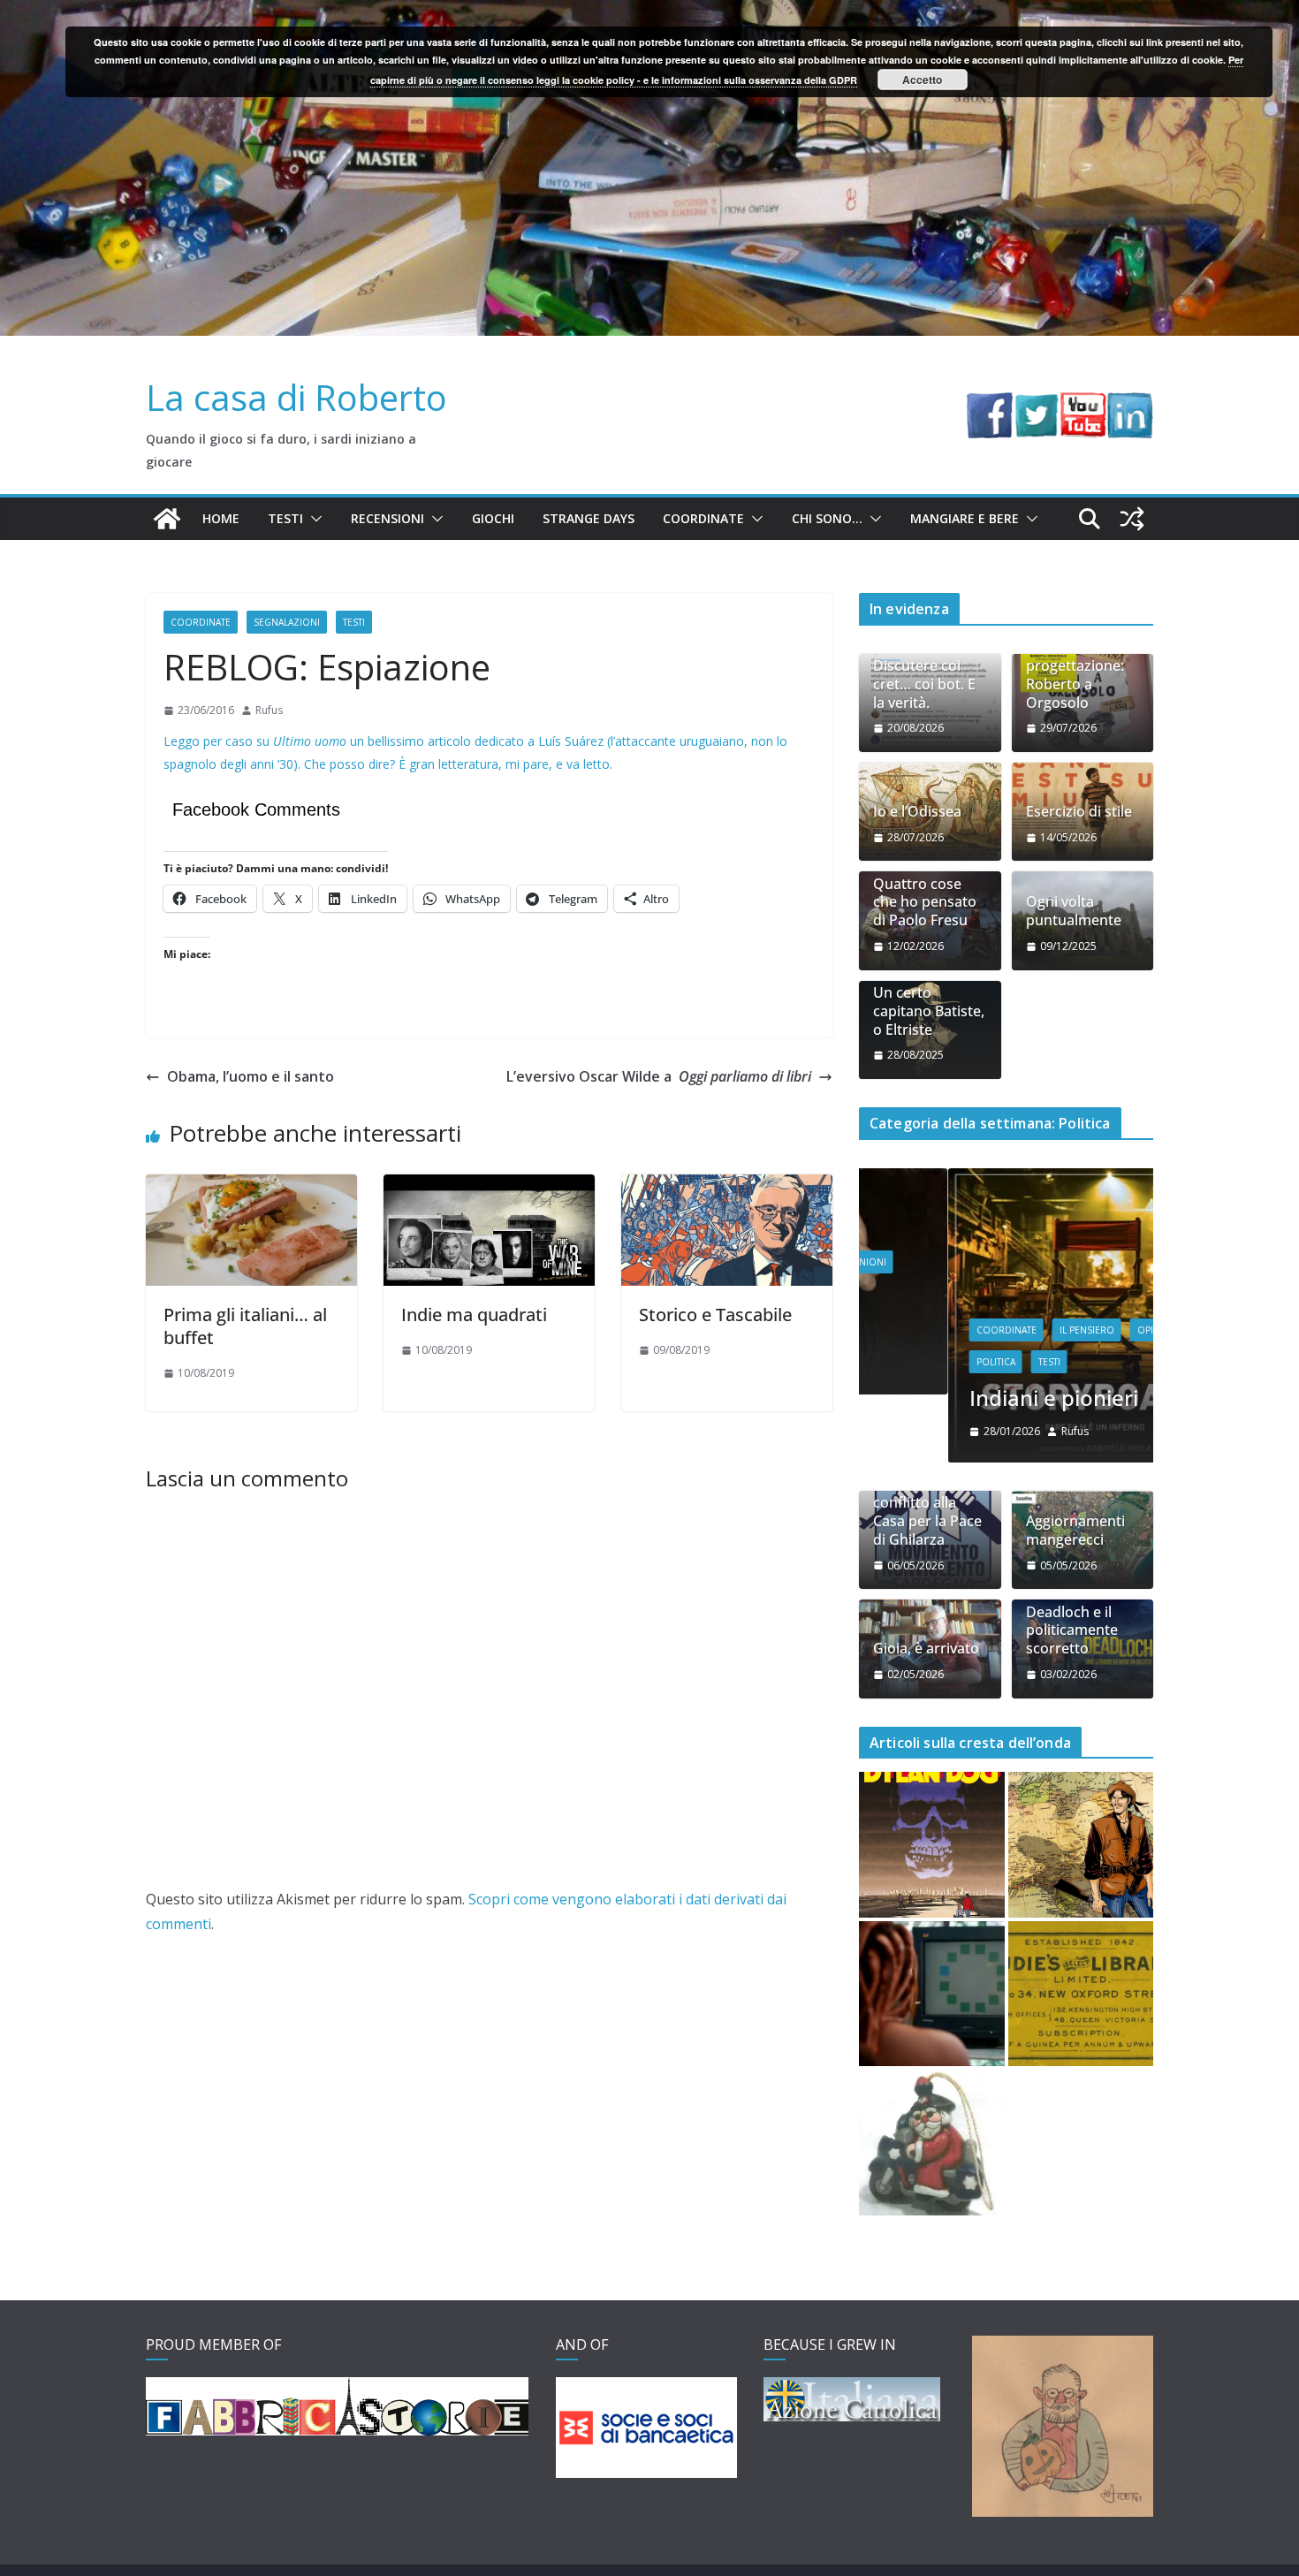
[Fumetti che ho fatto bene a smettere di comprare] (932, 1845)
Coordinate (703, 518)
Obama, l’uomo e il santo (251, 1076)
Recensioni (387, 518)
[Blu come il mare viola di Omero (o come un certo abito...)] (932, 1994)
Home (221, 518)
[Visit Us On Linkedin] (1130, 405)
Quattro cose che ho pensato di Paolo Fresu (925, 902)
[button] (313, 519)
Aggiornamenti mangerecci (1075, 1531)
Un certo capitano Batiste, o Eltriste (929, 1011)
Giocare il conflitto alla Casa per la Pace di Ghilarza (927, 1512)
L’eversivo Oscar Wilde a (659, 1076)
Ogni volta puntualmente (1074, 911)
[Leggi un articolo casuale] (1132, 519)
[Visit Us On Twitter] (1036, 405)
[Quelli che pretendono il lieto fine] (1081, 1994)
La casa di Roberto (296, 397)
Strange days (589, 518)
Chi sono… (827, 518)
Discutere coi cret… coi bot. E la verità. (924, 684)
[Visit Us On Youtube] (1083, 405)
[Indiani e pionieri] (1006, 1179)
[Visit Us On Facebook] (989, 405)
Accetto (922, 80)
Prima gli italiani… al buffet (245, 1326)
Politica (907, 1362)
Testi (285, 518)
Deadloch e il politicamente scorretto (1072, 1630)
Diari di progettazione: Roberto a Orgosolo (1075, 675)
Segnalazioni (287, 622)
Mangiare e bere (965, 518)
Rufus (269, 710)
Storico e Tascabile (715, 1315)
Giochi (493, 518)
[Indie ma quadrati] (489, 1187)
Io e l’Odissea (917, 812)
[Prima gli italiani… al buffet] (251, 1187)
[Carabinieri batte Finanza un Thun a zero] (932, 2143)
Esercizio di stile (1079, 812)
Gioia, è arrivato (926, 1649)
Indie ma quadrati (474, 1315)
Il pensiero (998, 1330)
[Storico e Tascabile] (727, 1187)
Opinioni (1070, 1330)
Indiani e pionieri (965, 1398)
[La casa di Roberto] (649, 12)
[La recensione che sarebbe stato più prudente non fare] (1081, 1845)
